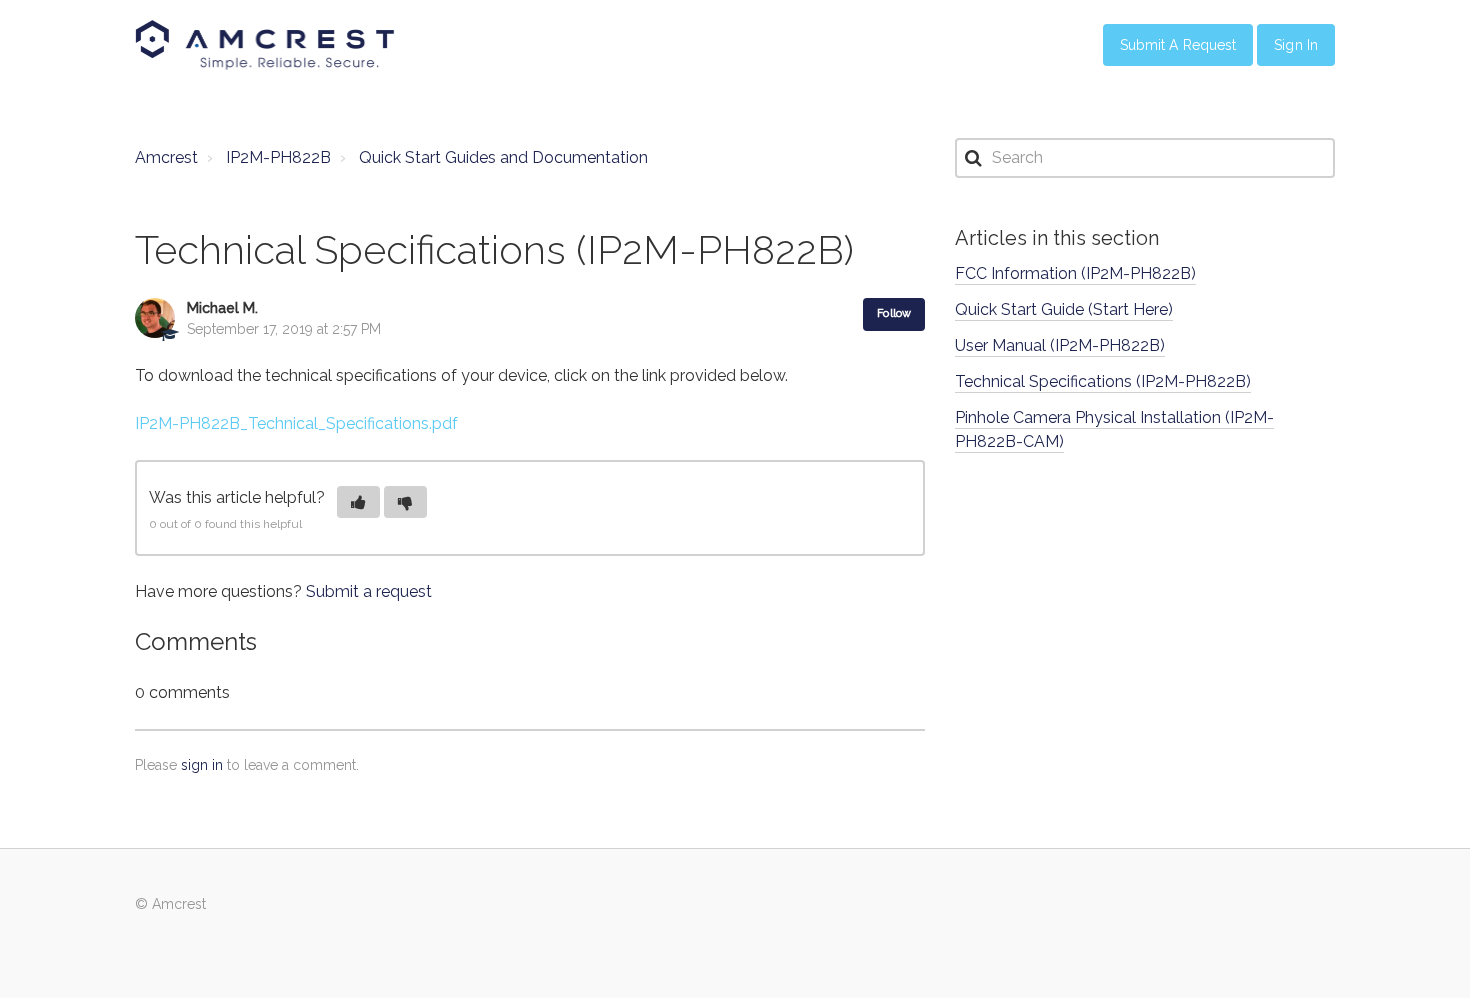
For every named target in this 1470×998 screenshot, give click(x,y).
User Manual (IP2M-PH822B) (1060, 345)
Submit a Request (1178, 45)
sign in (202, 765)
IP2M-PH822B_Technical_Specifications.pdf (296, 423)
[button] (358, 502)
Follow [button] (894, 313)
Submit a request (369, 591)
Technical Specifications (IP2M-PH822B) (1103, 381)
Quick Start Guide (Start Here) (1064, 309)
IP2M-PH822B (278, 157)
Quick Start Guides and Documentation (503, 157)
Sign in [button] (1296, 45)
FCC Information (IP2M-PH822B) (1075, 273)
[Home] (265, 45)
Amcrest (166, 157)
